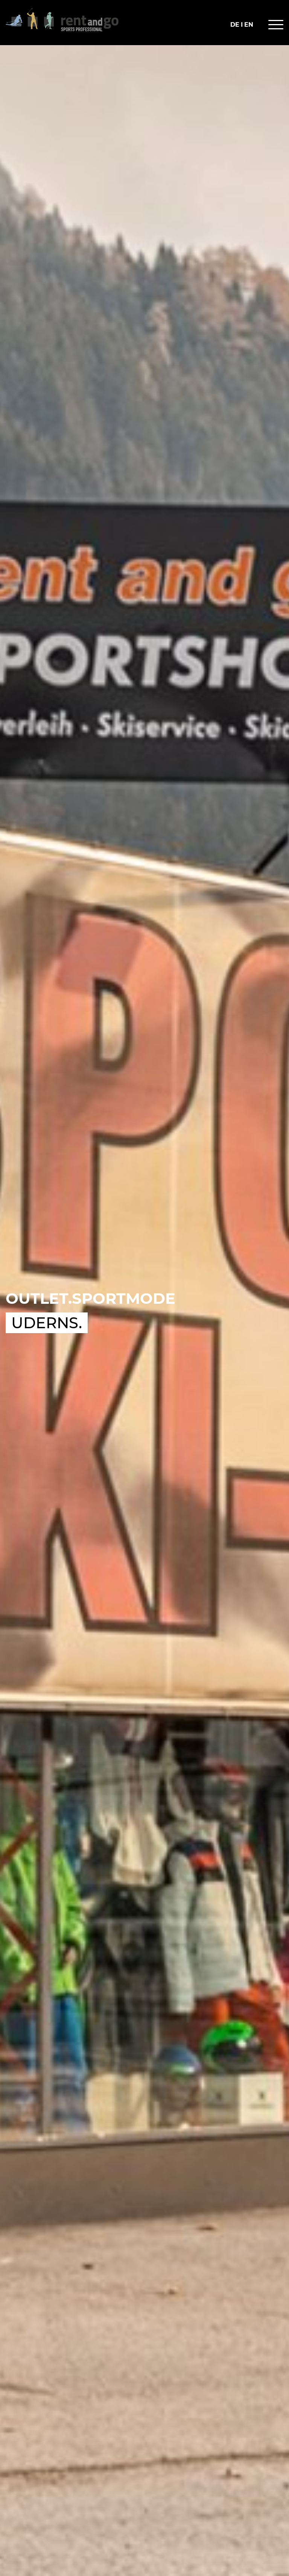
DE (235, 25)
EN (249, 25)
